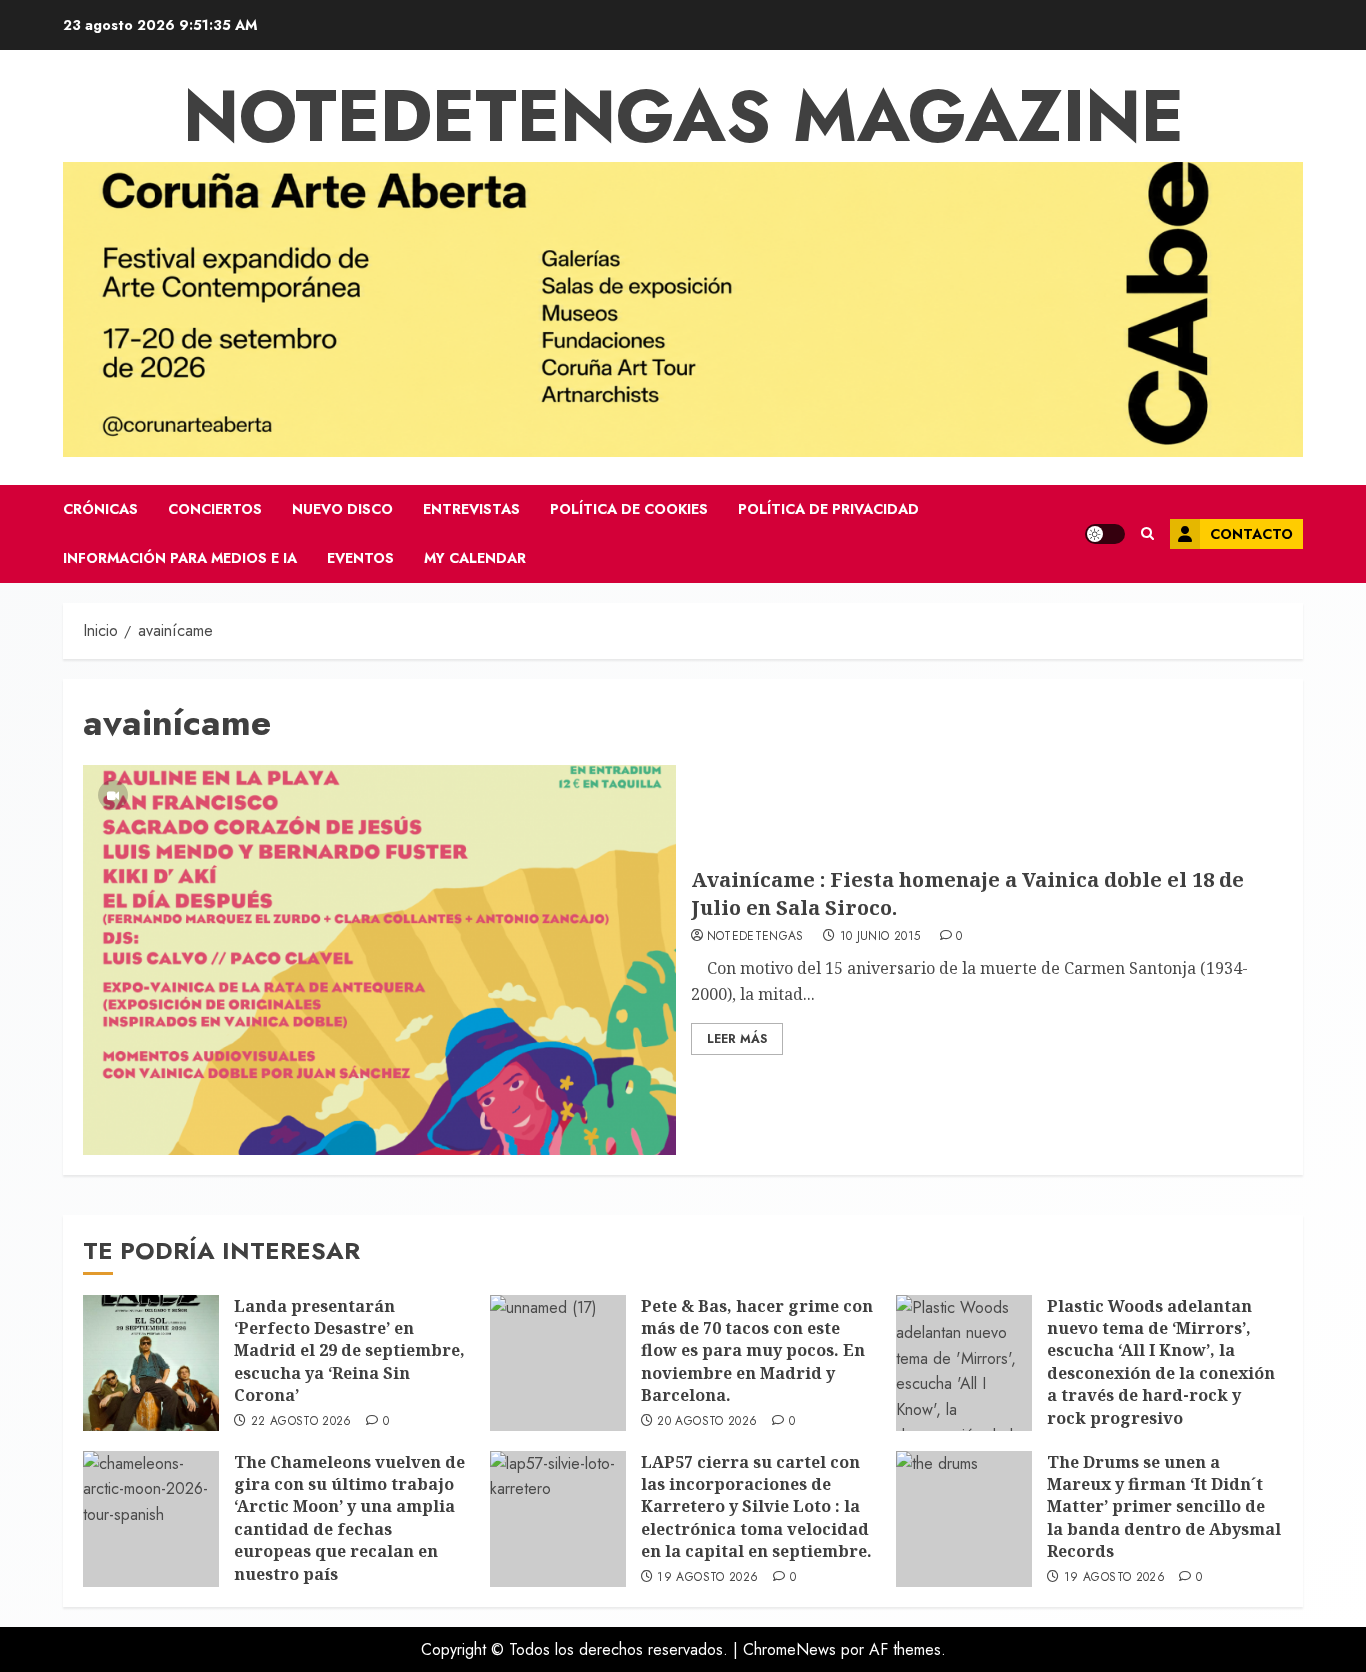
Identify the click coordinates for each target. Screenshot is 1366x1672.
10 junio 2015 (880, 937)
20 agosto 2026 (707, 1422)
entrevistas (471, 509)
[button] (1147, 534)
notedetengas (755, 937)
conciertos (215, 509)
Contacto (1251, 534)
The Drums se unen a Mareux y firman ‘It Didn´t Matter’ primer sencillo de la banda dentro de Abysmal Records (1164, 1507)
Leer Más (737, 1039)
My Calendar (475, 558)
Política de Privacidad (828, 509)
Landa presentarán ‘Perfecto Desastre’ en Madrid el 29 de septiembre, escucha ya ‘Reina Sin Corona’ (349, 1351)
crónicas (100, 509)
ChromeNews (789, 1649)
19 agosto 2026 (707, 1578)
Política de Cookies (629, 509)
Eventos (360, 558)
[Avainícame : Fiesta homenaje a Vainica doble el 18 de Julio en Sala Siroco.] (379, 960)
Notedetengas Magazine (683, 116)
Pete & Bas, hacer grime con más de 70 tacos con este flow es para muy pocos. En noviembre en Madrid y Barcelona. (757, 1351)
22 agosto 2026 (301, 1422)
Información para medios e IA (180, 558)
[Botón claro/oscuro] (1105, 534)
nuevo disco (342, 509)
